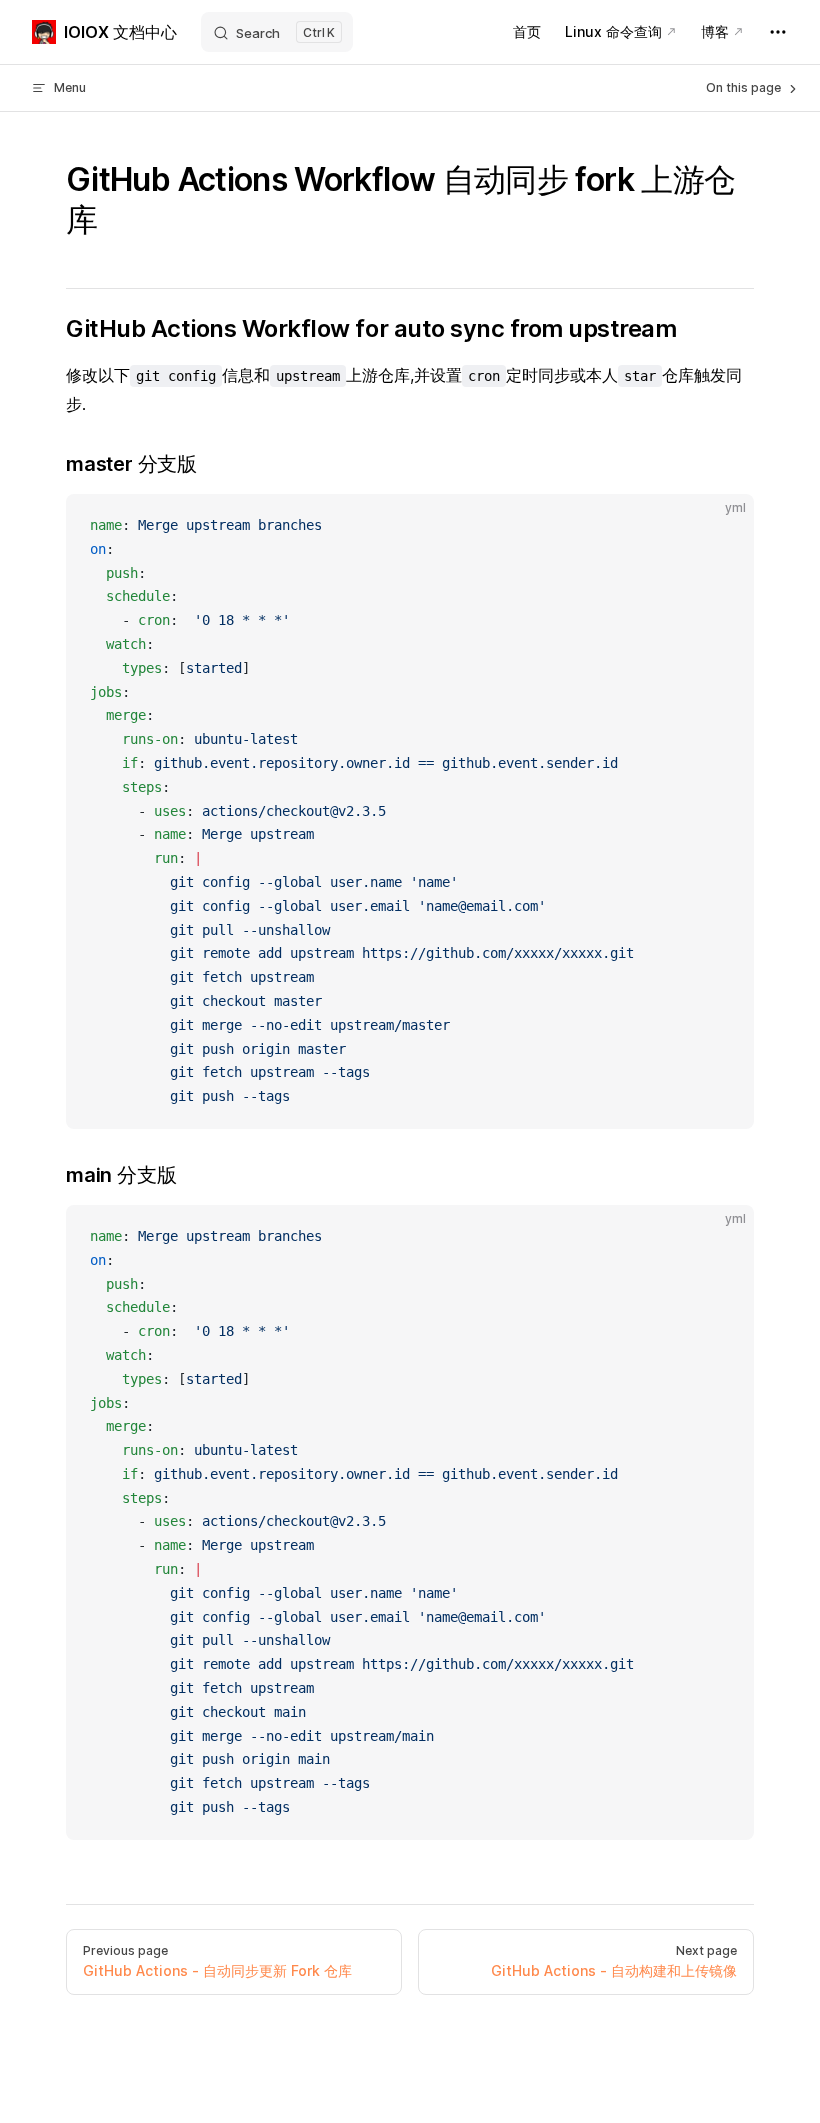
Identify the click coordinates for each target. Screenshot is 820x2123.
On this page (745, 87)
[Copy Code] (722, 526)
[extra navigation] (778, 32)
